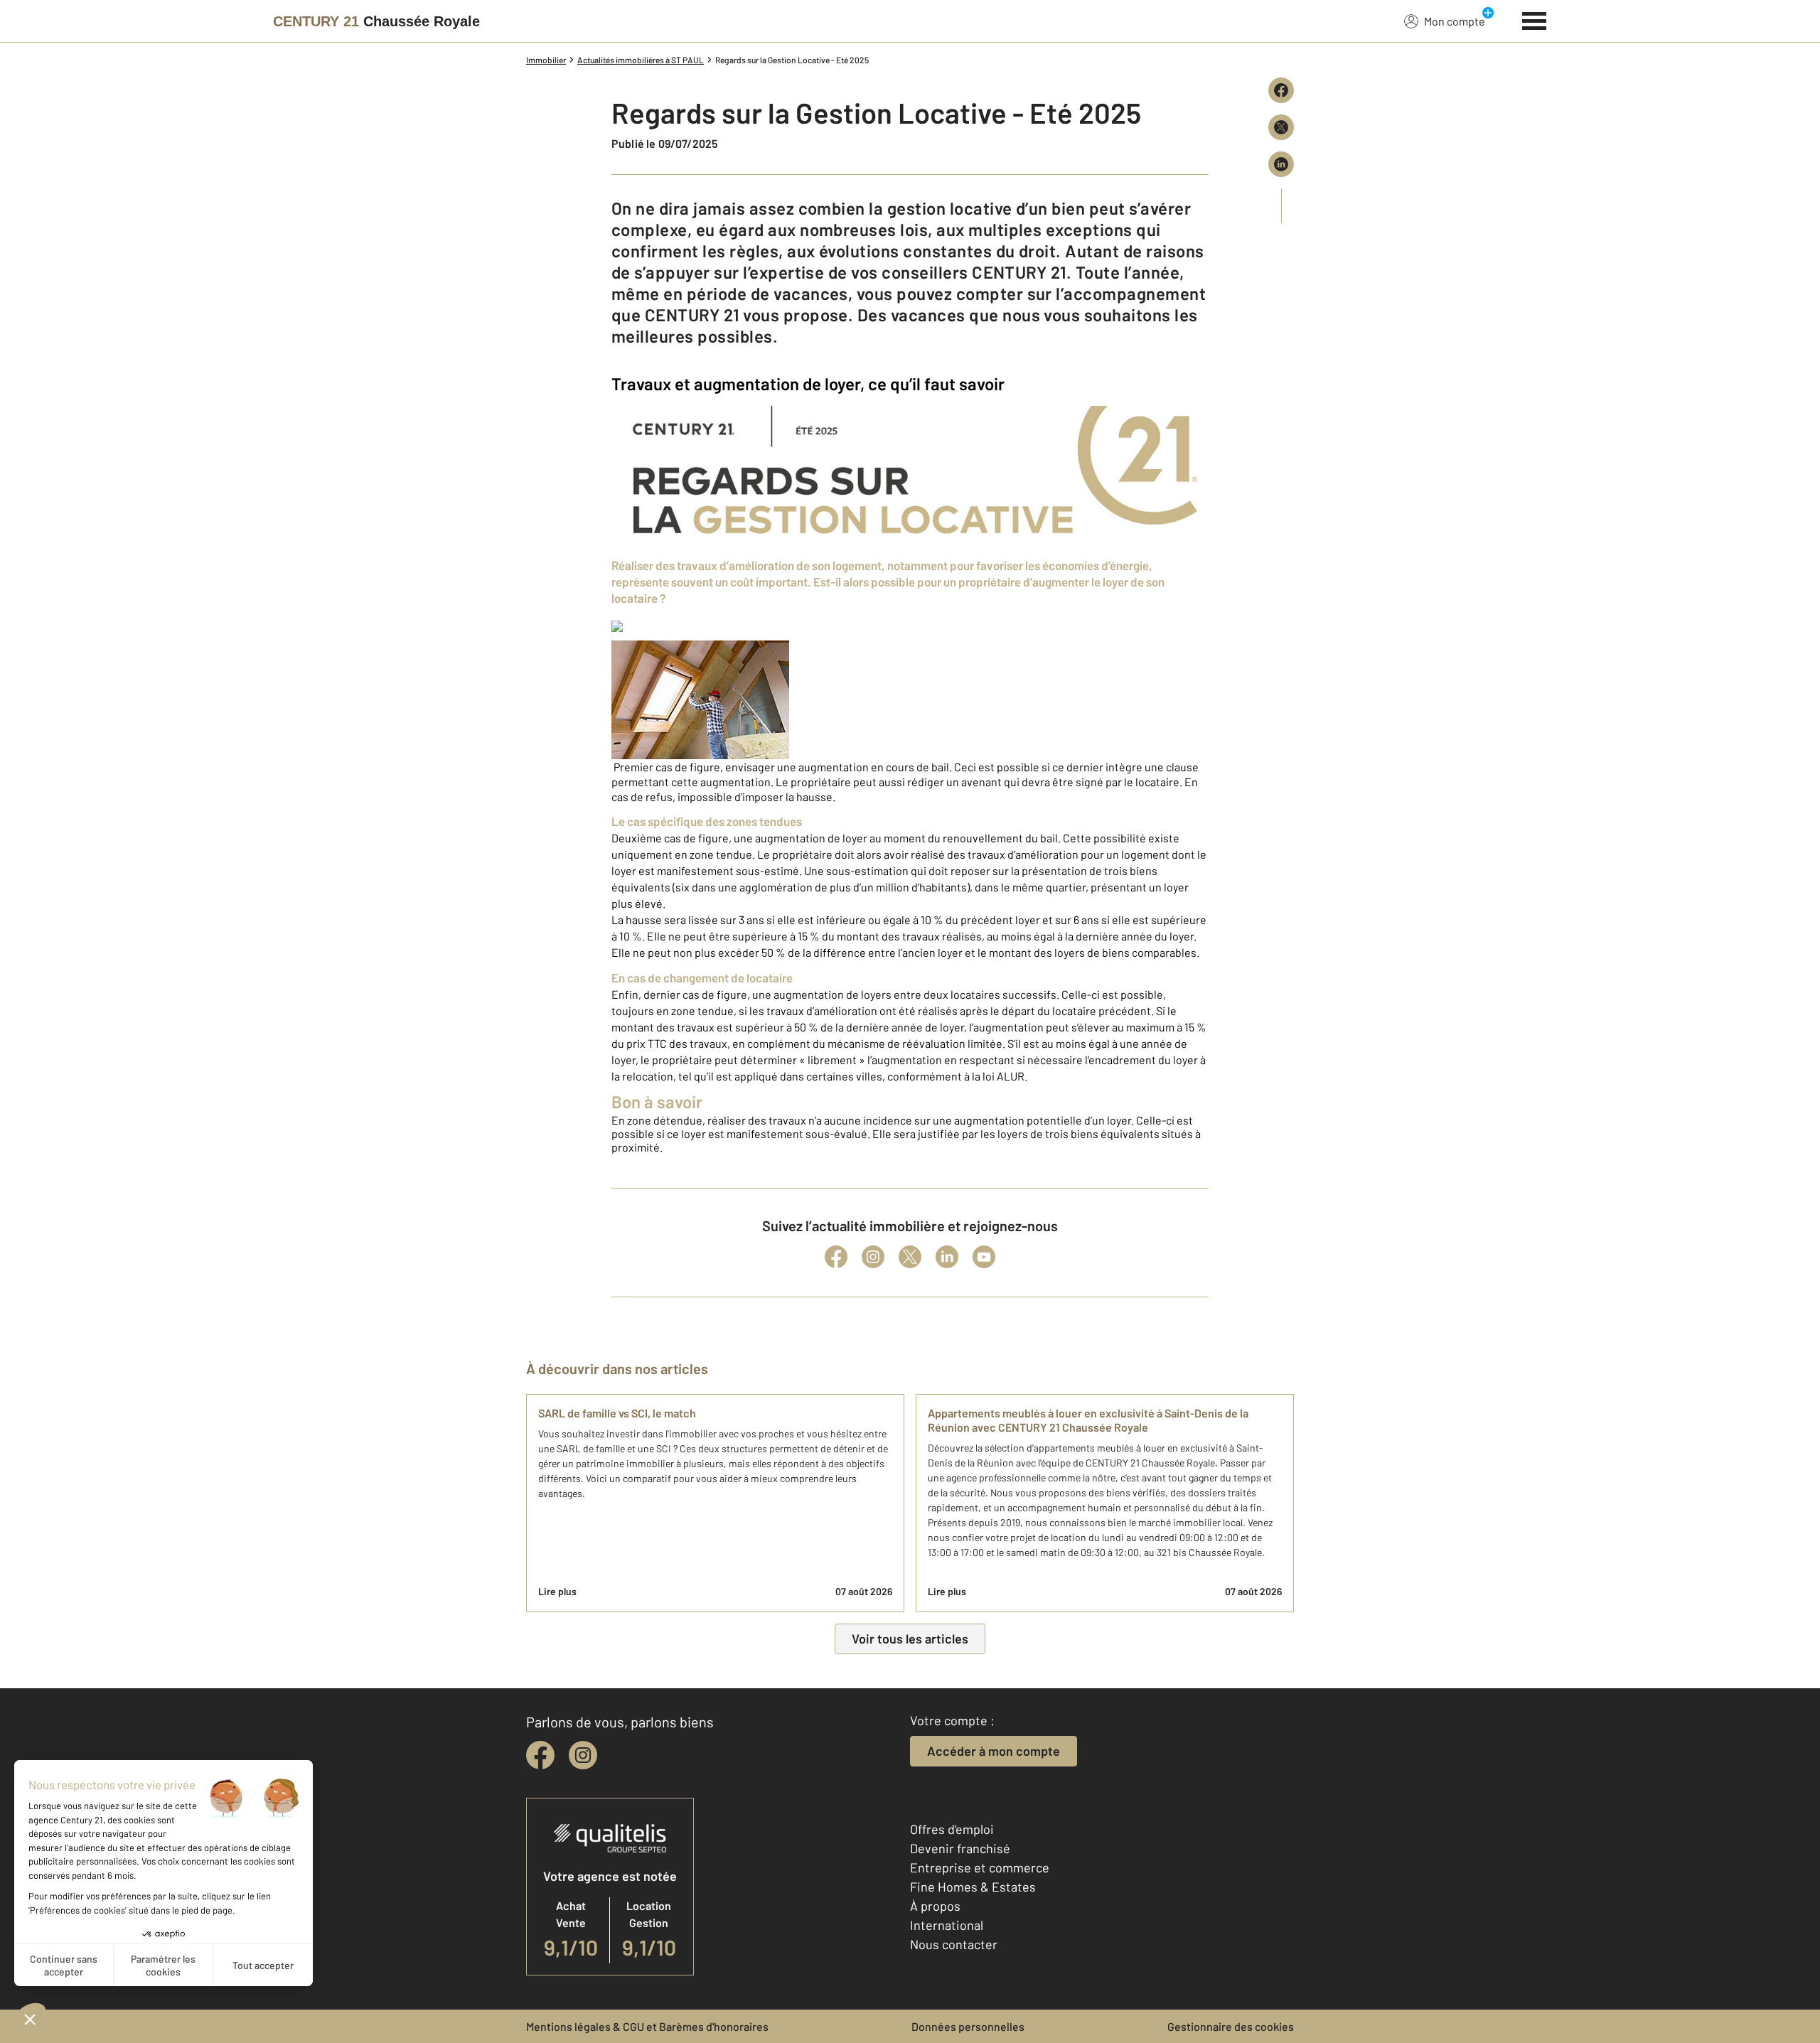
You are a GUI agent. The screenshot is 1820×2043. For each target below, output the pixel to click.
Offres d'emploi (952, 1829)
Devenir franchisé (960, 1848)
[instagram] (583, 1755)
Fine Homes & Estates (973, 1887)
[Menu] (1535, 19)
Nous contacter (954, 1944)
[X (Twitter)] (910, 1257)
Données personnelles (968, 2026)
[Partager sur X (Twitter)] (1281, 127)
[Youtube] (984, 1257)
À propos (935, 1906)
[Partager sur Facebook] (1281, 90)
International (947, 1925)
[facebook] (540, 1755)
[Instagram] (873, 1257)
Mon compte (1455, 21)
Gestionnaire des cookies (1231, 2026)
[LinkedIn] (947, 1257)
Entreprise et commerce (980, 1867)
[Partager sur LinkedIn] (1281, 164)
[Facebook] (836, 1257)
